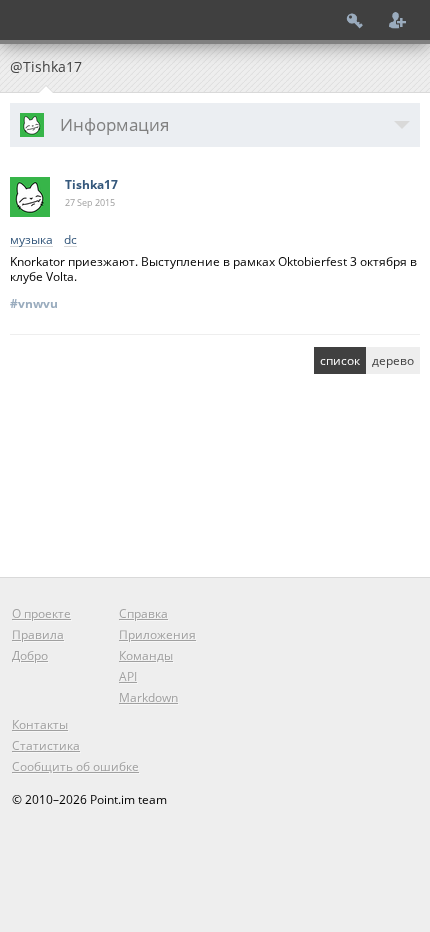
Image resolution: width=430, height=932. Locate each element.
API (128, 676)
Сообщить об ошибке (75, 766)
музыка (31, 240)
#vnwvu (34, 303)
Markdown (148, 697)
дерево (393, 360)
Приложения (157, 634)
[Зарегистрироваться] (398, 20)
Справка (143, 613)
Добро (30, 655)
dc (70, 240)
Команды (146, 655)
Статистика (46, 745)
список (340, 360)
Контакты (40, 724)
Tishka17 (91, 184)
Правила (38, 634)
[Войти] (355, 20)
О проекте (41, 613)
